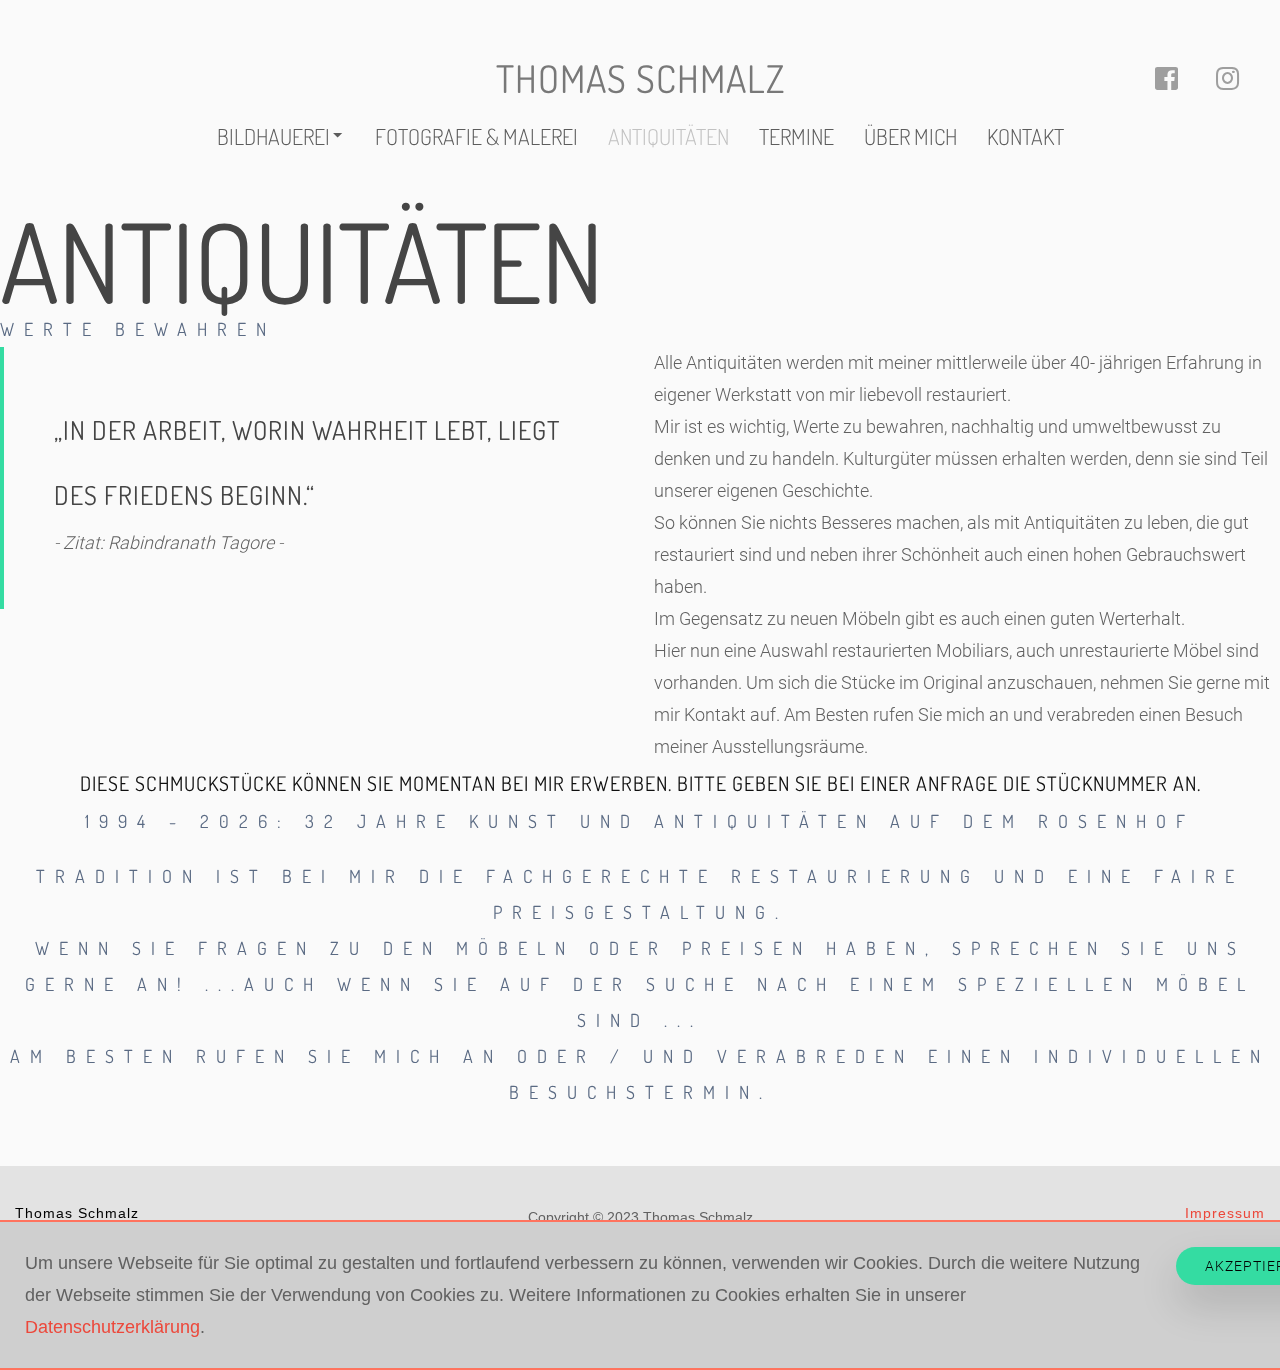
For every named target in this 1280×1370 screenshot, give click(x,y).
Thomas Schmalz (640, 78)
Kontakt (1025, 136)
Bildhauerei (273, 136)
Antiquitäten (668, 136)
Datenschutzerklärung (112, 1327)
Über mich (910, 136)
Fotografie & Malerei (476, 136)
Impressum (1225, 1213)
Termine (796, 136)
